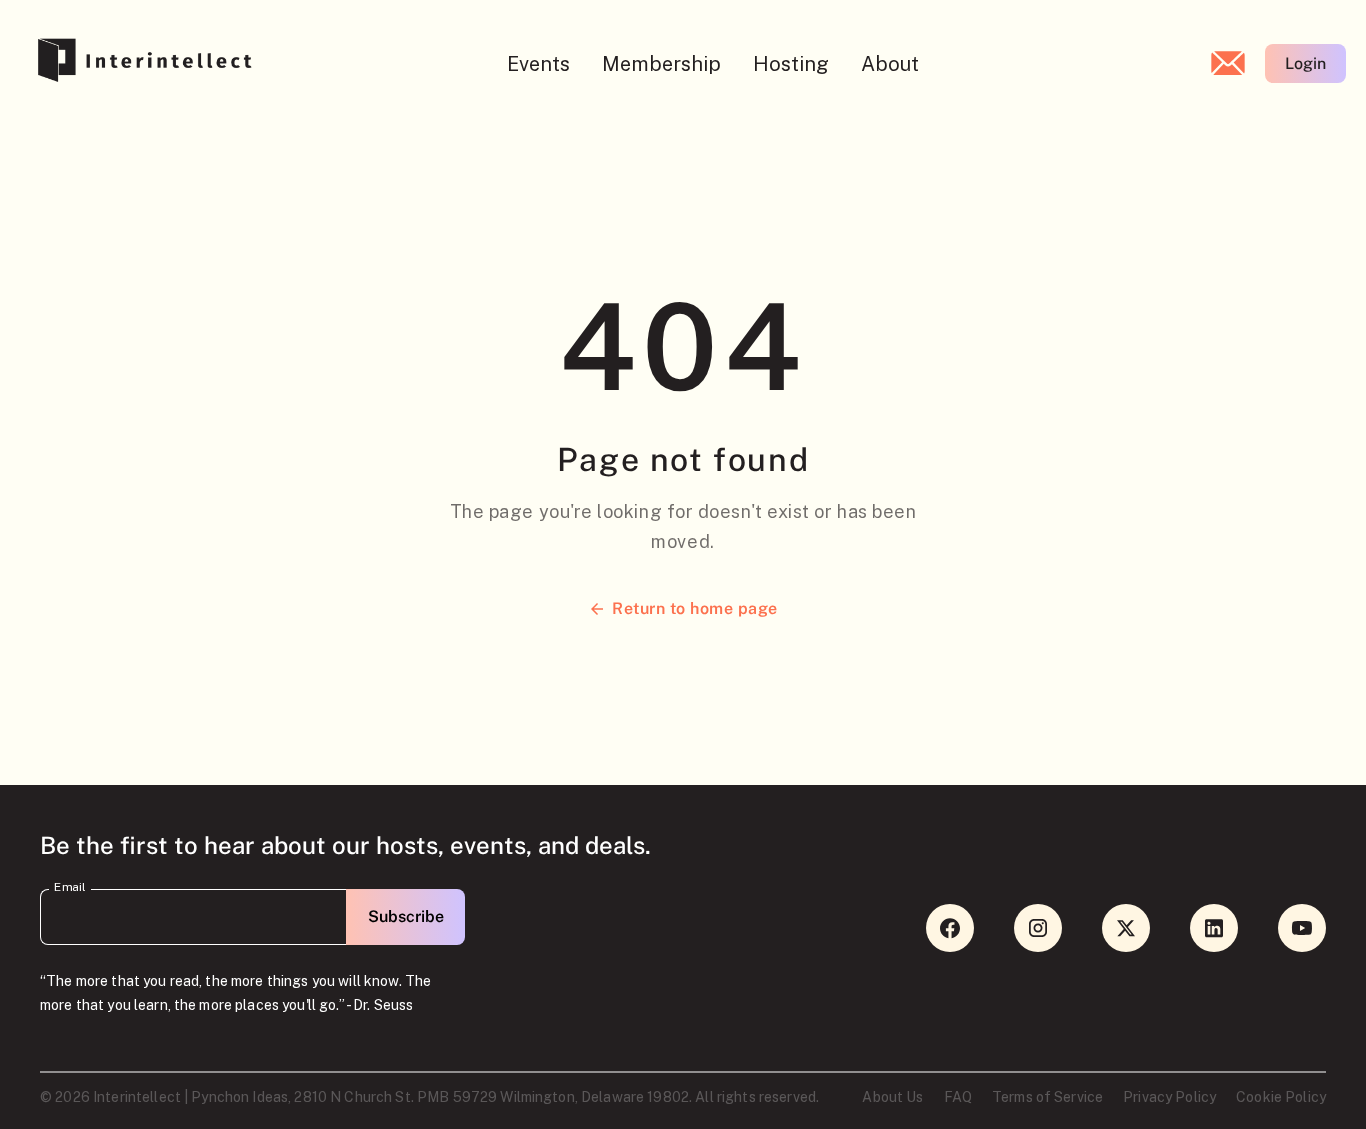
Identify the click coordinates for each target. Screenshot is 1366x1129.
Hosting (791, 64)
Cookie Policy (1281, 1097)
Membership (661, 64)
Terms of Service (1047, 1097)
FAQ (958, 1097)
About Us (892, 1097)
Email (70, 887)
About (890, 64)
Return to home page (694, 608)
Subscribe (406, 916)
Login (1305, 63)
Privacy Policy (1169, 1097)
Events (538, 64)
